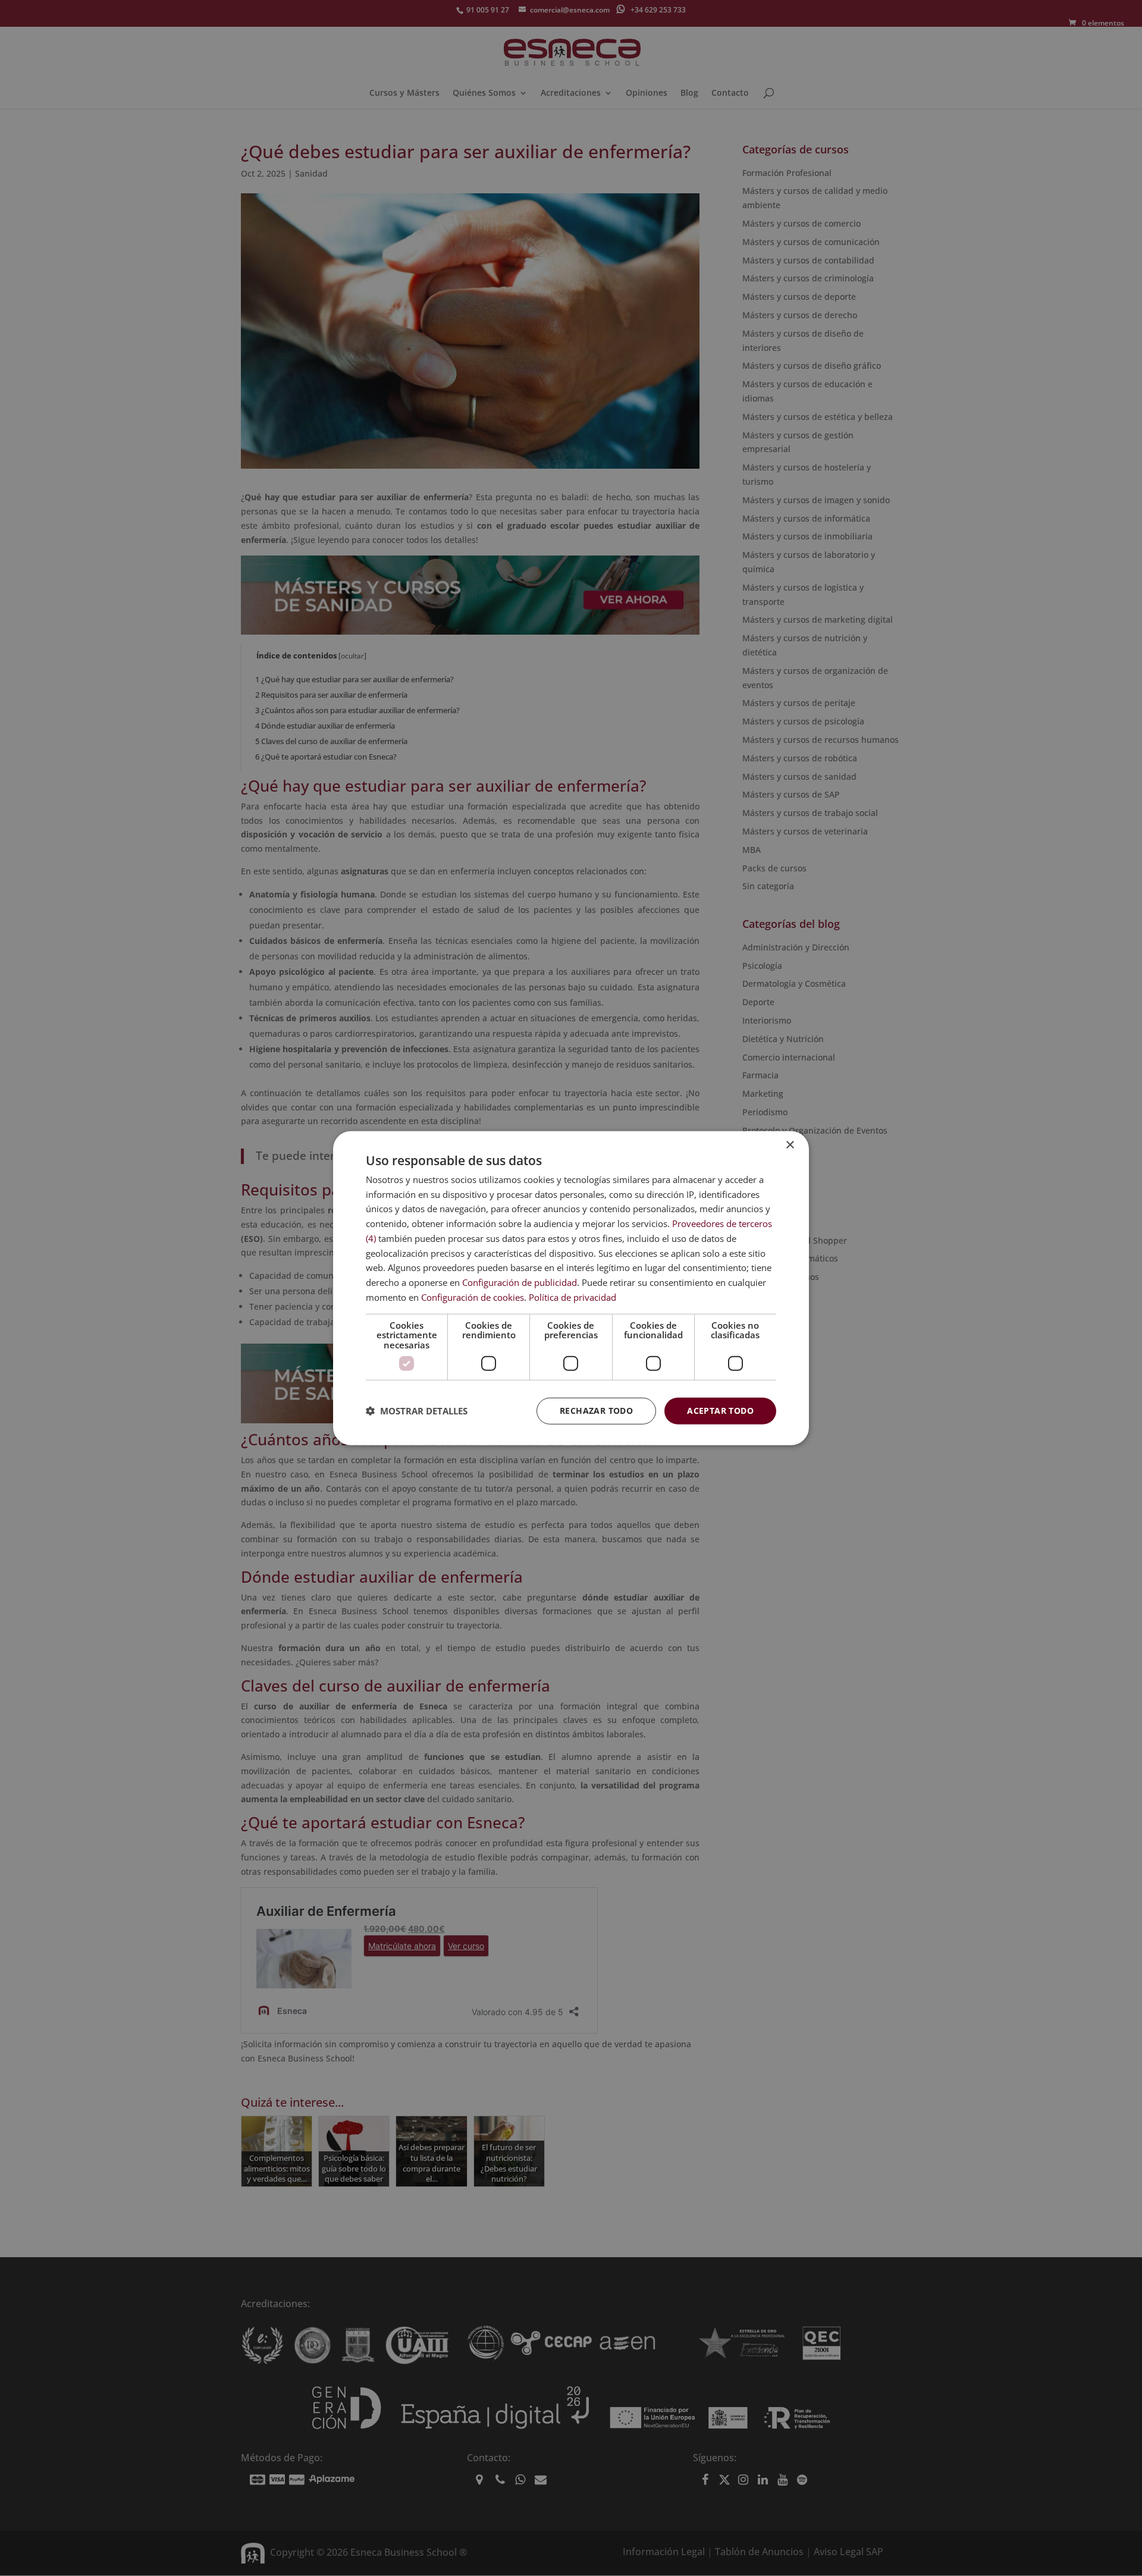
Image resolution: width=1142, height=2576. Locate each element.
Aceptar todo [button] (720, 1411)
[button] (417, 1411)
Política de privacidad (572, 1297)
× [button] (790, 1145)
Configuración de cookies (473, 1297)
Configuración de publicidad (520, 1282)
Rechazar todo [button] (596, 1411)
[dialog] (571, 1288)
